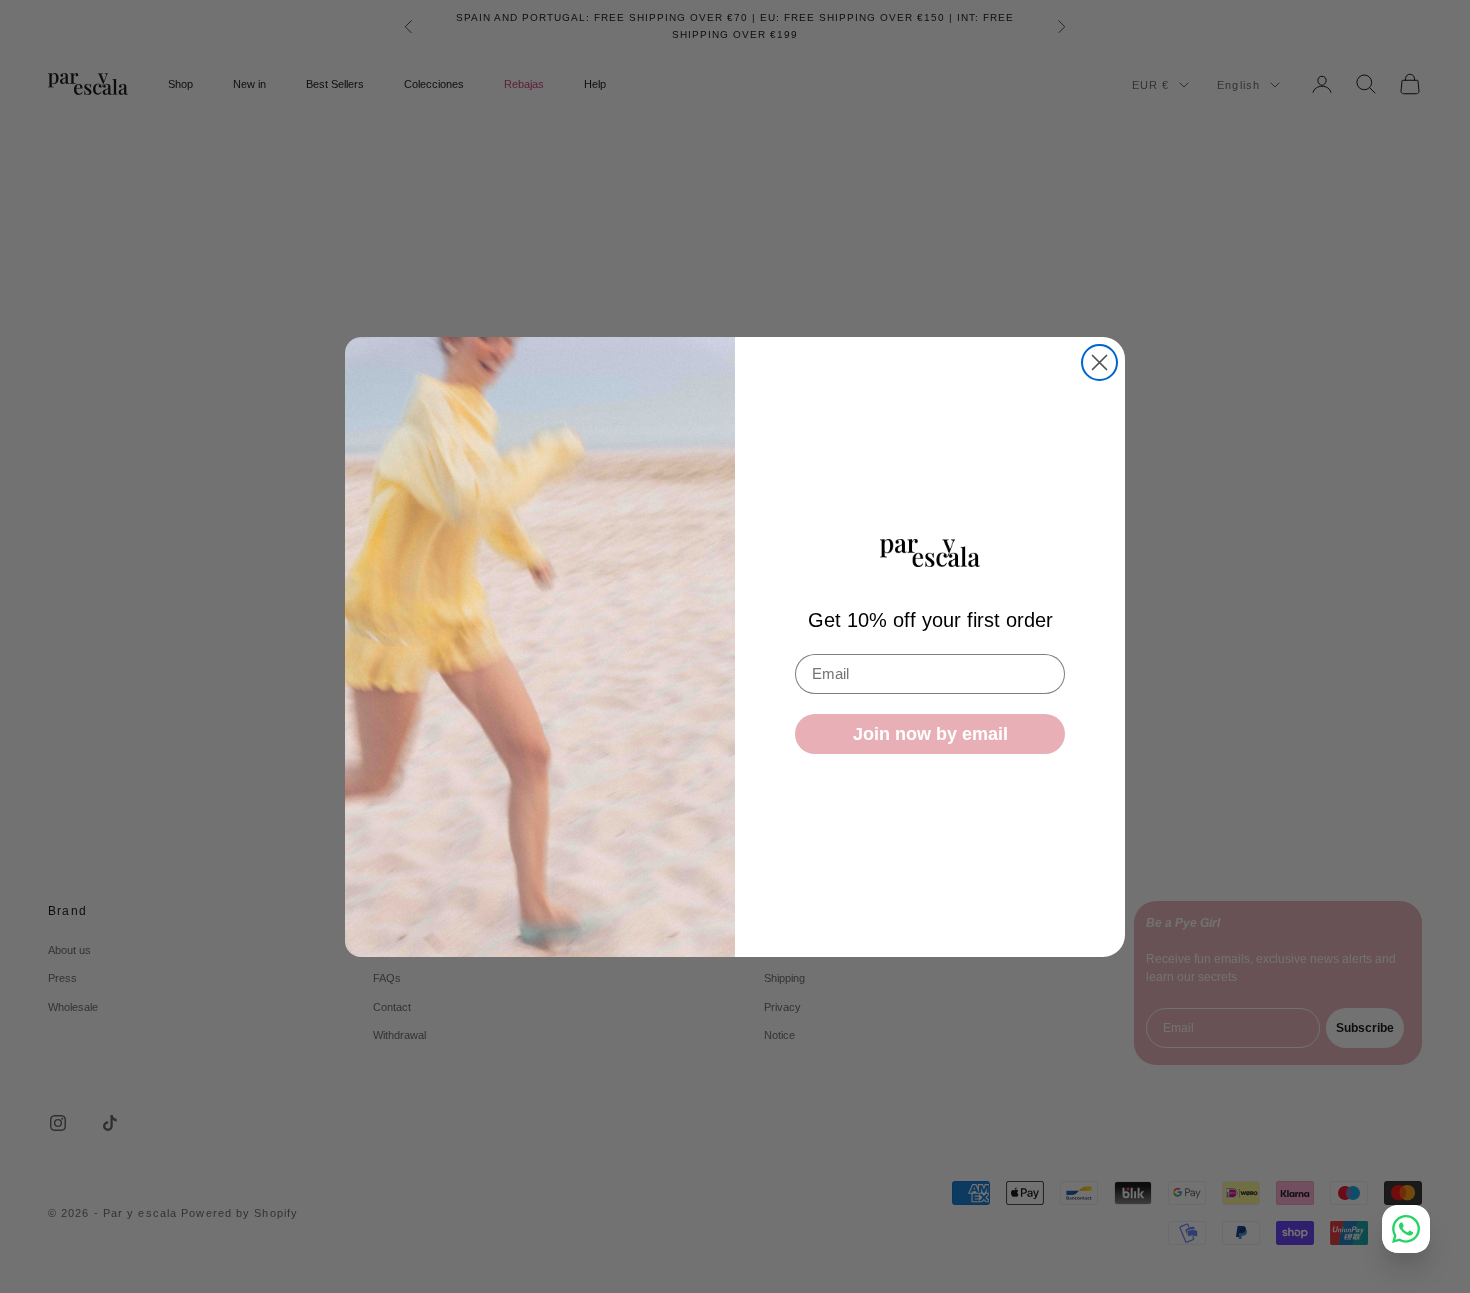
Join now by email (930, 734)
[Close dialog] (1099, 362)
